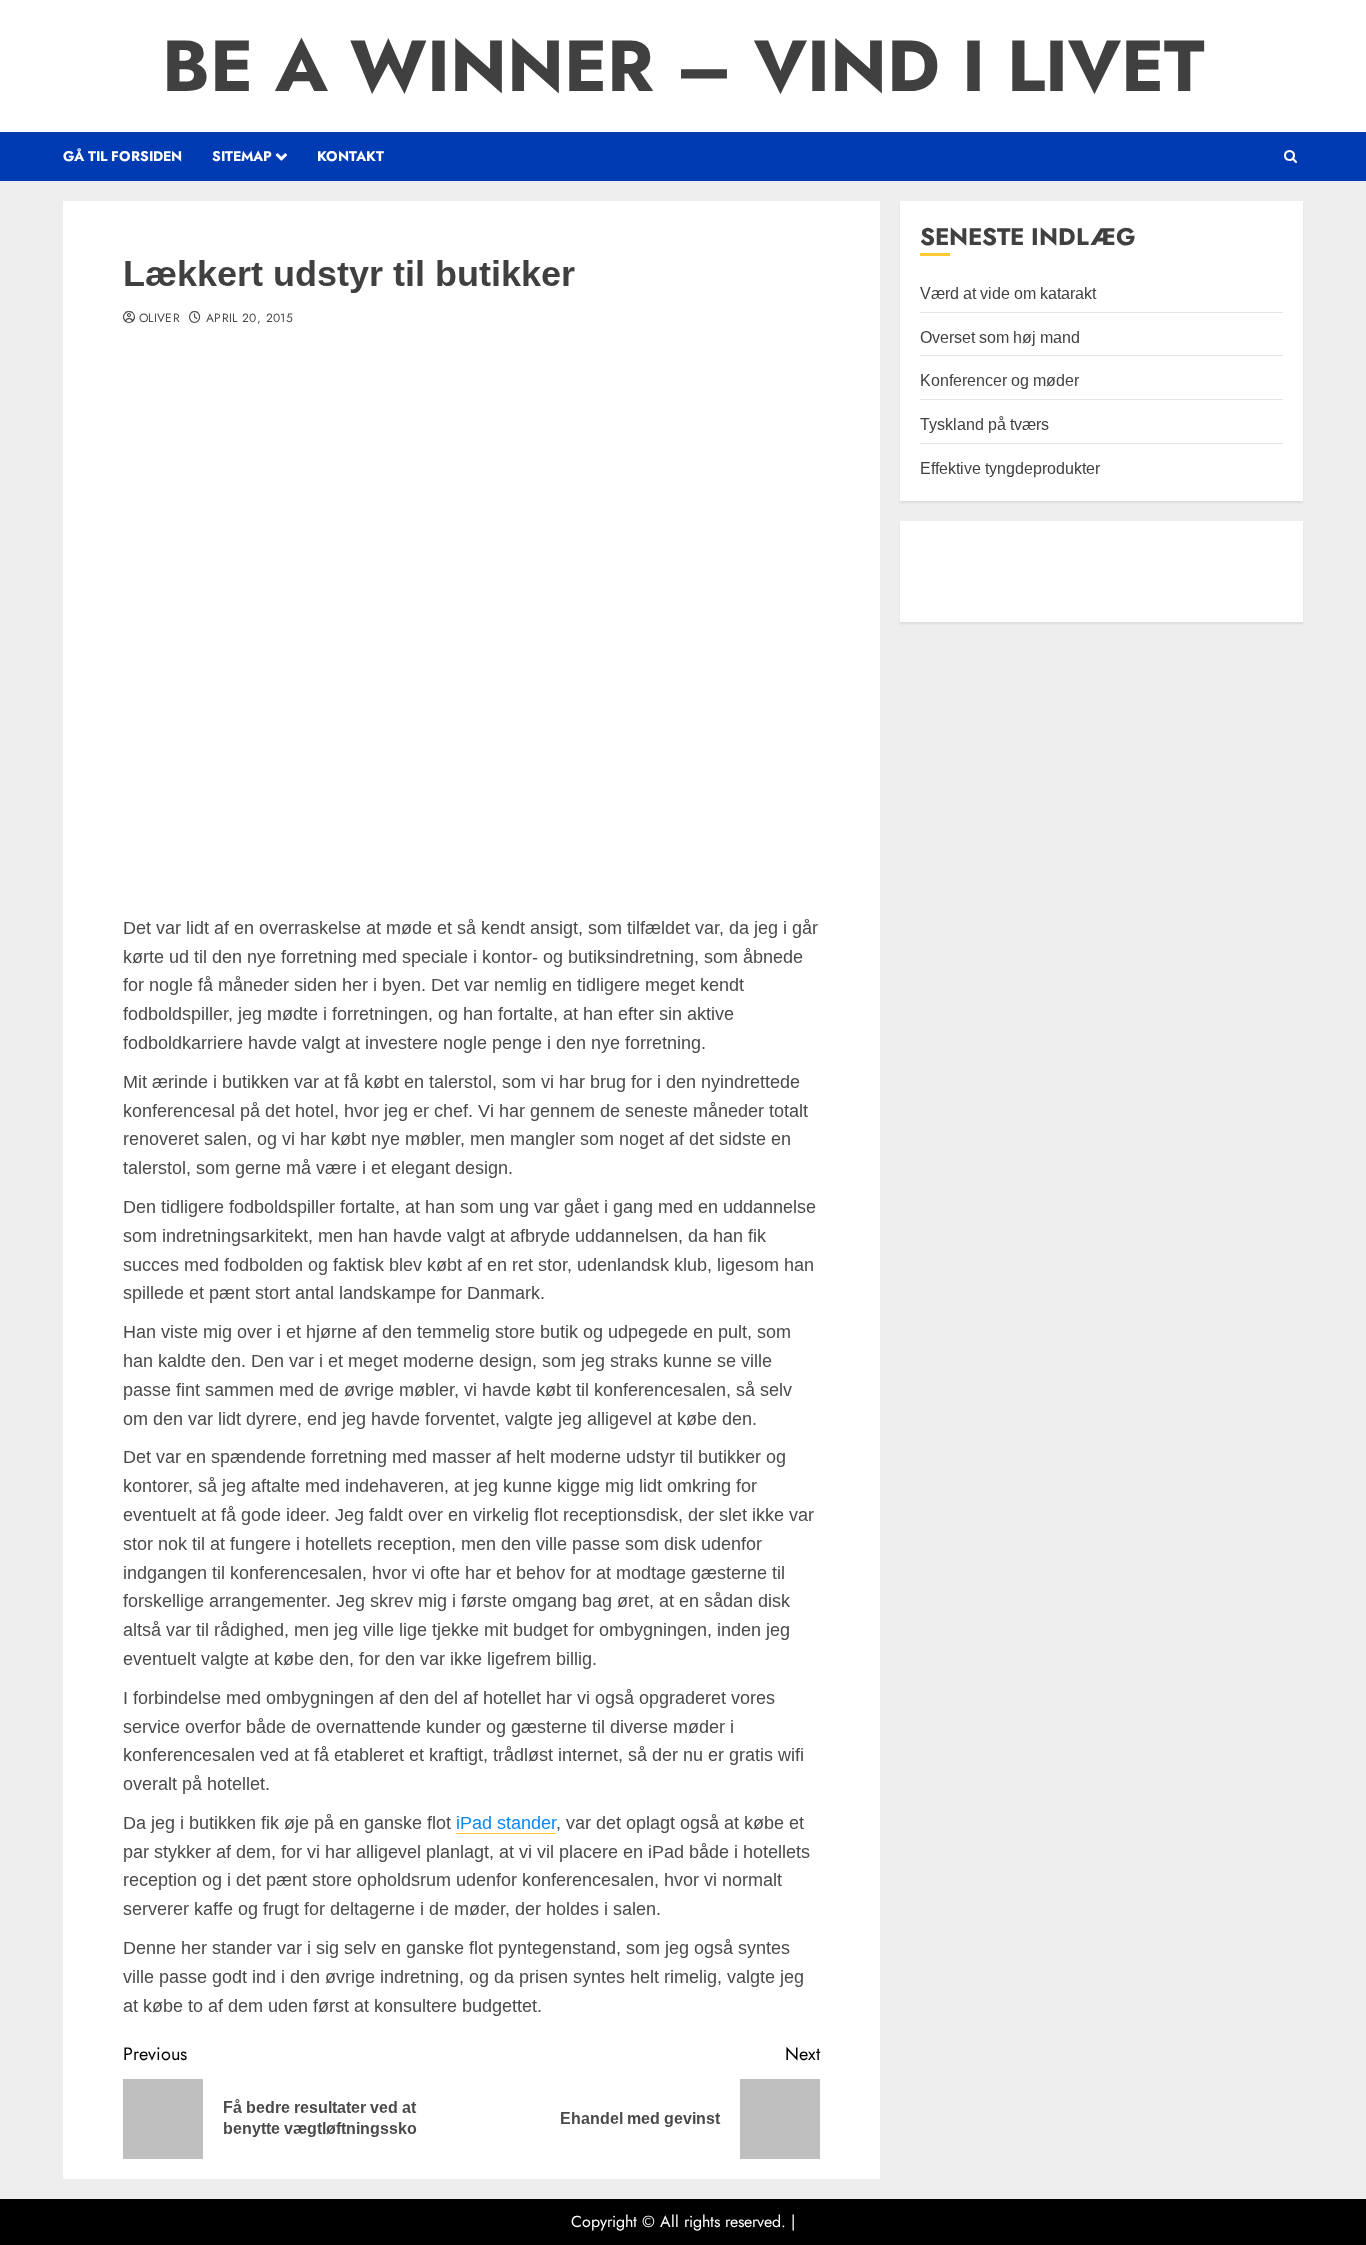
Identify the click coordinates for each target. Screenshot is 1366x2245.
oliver (159, 319)
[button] (1290, 156)
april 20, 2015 (249, 319)
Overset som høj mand (1000, 337)
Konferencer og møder (999, 380)
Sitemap (242, 156)
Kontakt (350, 156)
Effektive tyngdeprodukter (1010, 468)
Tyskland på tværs (984, 424)
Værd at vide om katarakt (1008, 293)
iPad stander (506, 1823)
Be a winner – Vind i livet (683, 66)
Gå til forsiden (122, 156)
